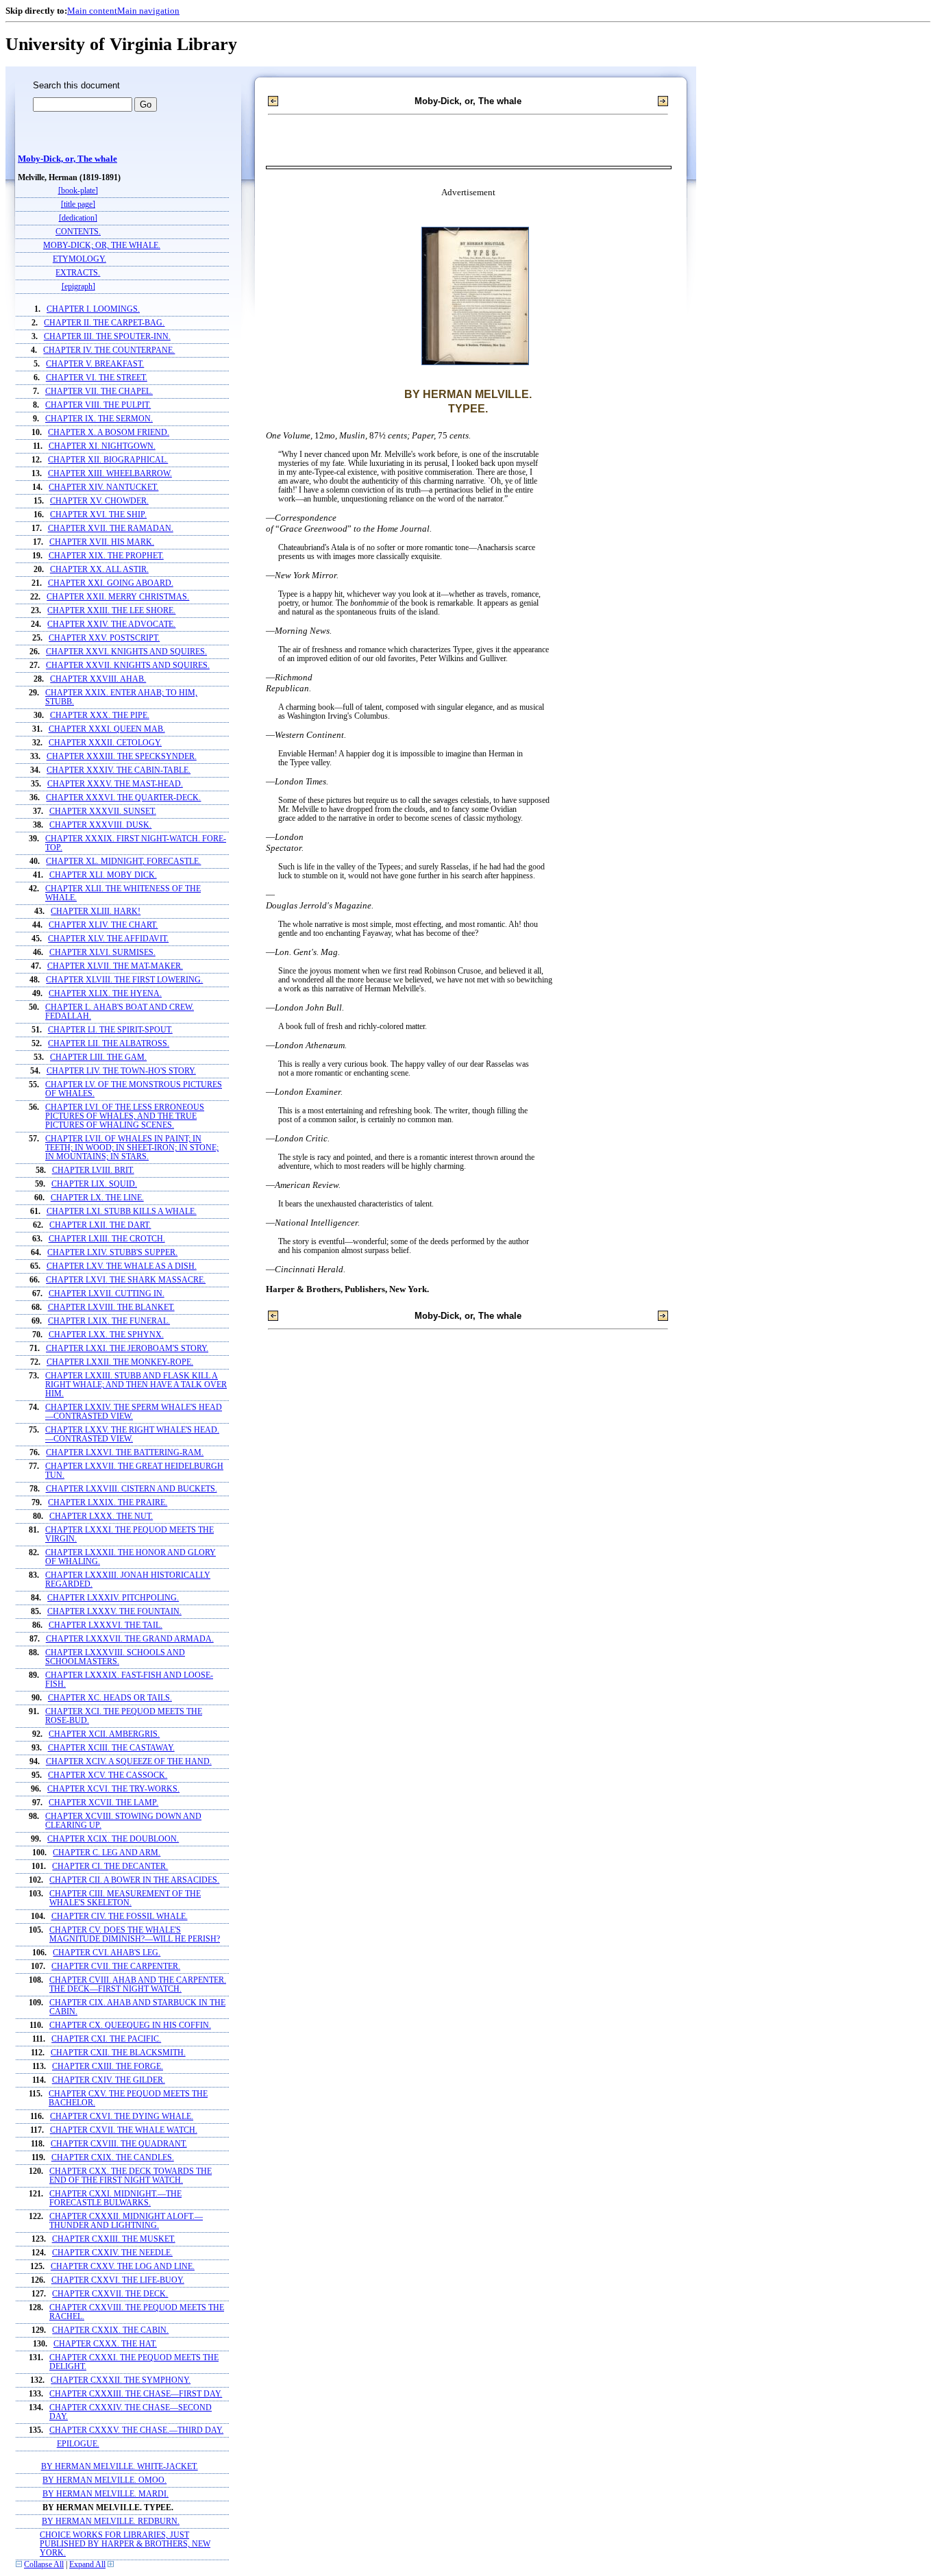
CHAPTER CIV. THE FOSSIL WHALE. (120, 1917)
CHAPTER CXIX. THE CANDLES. (113, 2158)
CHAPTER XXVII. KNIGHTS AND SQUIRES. (128, 666)
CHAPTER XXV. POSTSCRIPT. (104, 638)
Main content (92, 11)
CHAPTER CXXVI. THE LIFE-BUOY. (118, 2280)
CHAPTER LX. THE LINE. (97, 1198)
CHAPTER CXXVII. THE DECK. (110, 2294)
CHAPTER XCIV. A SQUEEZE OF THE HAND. (129, 1762)
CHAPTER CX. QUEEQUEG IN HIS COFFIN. (130, 2026)
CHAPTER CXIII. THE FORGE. (108, 2067)
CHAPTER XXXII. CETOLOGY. (105, 743)
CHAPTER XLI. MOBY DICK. (103, 875)
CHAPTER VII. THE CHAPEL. (99, 392)
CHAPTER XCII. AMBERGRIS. (104, 1734)
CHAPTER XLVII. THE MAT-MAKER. (115, 966)
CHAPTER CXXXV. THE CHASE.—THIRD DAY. (136, 2430)
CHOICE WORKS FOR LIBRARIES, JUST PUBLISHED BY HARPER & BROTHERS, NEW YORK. (125, 2544)
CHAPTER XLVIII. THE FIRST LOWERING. (124, 980)
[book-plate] (78, 191)
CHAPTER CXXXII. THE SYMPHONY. (121, 2380)
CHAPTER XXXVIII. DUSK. (100, 825)
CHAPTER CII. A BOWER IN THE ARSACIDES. (134, 1880)
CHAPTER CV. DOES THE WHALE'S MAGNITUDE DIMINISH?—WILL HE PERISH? (135, 1935)
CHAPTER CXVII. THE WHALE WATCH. (124, 2130)
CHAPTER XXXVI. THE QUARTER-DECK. (123, 798)
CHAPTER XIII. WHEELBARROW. (110, 474)
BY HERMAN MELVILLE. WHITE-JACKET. (120, 2467)
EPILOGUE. (78, 2444)
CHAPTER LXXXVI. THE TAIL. (106, 1625)
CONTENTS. (78, 232)
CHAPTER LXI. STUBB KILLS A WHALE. (122, 1212)
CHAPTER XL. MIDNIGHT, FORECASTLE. (123, 862)
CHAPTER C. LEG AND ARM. (107, 1853)
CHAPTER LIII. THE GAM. (98, 1057)
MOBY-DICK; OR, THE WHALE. (102, 246)
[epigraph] (78, 287)
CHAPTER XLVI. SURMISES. (102, 953)
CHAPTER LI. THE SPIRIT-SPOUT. (110, 1030)
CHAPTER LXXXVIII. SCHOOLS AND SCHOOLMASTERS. (115, 1657)
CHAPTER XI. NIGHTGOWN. (102, 446)
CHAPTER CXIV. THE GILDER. (109, 2080)
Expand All (87, 2565)
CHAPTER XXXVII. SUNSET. (103, 812)
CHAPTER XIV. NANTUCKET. (103, 487)
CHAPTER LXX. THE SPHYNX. (106, 1335)
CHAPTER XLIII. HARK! (96, 912)
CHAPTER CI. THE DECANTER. (110, 1867)
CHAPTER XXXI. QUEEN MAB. (107, 729)
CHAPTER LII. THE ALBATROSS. (109, 1044)
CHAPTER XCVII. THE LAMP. (103, 1803)
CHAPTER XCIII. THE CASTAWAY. (111, 1748)
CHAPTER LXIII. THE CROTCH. (107, 1239)
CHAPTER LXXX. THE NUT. (101, 1516)
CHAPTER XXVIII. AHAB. (98, 679)
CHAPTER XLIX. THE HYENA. (105, 994)
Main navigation (148, 11)
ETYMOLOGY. (79, 259)
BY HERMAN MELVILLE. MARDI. (106, 2494)
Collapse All (44, 2565)
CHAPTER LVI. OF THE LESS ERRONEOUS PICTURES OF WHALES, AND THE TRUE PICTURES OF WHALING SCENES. (125, 1116)
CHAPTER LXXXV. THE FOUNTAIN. (114, 1612)
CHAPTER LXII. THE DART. (100, 1225)
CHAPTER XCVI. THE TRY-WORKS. (113, 1789)
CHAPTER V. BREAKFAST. (95, 364)
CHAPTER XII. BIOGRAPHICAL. (108, 460)
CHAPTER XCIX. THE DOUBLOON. (113, 1839)
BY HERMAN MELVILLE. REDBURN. (111, 2522)
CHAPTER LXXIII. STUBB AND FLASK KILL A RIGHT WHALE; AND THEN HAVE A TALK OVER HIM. (136, 1385)
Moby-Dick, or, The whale (67, 159)
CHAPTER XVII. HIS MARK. (102, 542)
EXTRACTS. (78, 273)
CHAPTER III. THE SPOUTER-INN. (107, 337)
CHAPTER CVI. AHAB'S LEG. (107, 1953)
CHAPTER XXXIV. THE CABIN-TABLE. (119, 770)
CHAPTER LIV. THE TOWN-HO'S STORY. (121, 1071)
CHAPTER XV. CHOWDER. (99, 501)
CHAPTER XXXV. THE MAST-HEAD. (115, 784)
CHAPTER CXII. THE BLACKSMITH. (118, 2053)
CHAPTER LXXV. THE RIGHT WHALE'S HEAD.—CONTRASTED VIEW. (132, 1435)
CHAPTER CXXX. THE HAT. (105, 2344)
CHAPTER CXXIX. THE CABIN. (110, 2330)
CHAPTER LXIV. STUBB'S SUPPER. (112, 1253)
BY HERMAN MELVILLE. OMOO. (104, 2480)
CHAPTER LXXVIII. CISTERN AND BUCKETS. (132, 1489)
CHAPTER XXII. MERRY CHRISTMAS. (118, 597)
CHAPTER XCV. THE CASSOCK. (108, 1775)
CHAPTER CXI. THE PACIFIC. (106, 2039)
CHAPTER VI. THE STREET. (97, 378)
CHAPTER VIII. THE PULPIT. (98, 405)
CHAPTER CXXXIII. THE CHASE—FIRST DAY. (136, 2394)
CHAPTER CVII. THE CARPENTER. (116, 1967)
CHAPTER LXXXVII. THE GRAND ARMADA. (130, 1639)
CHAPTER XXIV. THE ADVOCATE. (111, 624)
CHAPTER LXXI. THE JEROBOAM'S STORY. (127, 1349)
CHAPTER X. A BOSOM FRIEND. (109, 433)
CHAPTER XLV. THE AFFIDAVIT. (108, 939)
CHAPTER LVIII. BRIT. (93, 1171)
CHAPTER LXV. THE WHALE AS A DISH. (122, 1266)
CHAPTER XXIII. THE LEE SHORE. (111, 611)
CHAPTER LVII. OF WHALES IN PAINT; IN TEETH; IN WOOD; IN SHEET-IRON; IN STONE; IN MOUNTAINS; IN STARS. (132, 1148)
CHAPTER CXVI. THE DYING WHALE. (122, 2117)
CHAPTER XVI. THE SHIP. (98, 515)
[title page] (78, 205)
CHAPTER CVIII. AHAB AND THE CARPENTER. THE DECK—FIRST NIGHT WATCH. (138, 1985)
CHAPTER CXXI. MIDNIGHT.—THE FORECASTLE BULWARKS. (115, 2199)
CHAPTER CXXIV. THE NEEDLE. (112, 2253)
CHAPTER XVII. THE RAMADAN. (111, 529)
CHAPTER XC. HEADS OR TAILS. (110, 1698)
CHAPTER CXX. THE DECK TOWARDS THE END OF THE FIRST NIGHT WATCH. (131, 2176)
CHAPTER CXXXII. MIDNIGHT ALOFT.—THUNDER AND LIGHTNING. (126, 2221)
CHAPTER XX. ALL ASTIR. (99, 570)
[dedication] (78, 218)
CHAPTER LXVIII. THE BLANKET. (111, 1308)
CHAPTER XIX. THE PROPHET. (106, 556)
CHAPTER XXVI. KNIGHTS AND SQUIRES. (126, 652)
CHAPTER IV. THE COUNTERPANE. (109, 350)
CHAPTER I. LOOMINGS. (93, 309)
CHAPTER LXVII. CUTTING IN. (107, 1294)
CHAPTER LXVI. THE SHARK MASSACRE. (126, 1280)
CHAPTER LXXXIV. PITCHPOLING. (113, 1598)
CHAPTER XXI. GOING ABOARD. (111, 583)
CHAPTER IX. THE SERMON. (99, 419)
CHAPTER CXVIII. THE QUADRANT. (119, 2144)
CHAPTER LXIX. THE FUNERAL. (109, 1321)
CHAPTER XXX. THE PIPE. (100, 716)
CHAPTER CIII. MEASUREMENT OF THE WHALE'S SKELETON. (125, 1898)
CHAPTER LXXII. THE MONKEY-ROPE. (120, 1362)
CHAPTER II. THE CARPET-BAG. (104, 323)
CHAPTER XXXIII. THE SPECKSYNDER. (122, 757)
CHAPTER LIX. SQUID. (94, 1184)
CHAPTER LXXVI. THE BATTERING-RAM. (125, 1453)
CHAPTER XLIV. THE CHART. (103, 925)
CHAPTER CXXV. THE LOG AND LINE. (123, 2267)
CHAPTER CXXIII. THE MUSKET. (114, 2239)
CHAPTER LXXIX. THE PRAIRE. (108, 1503)
